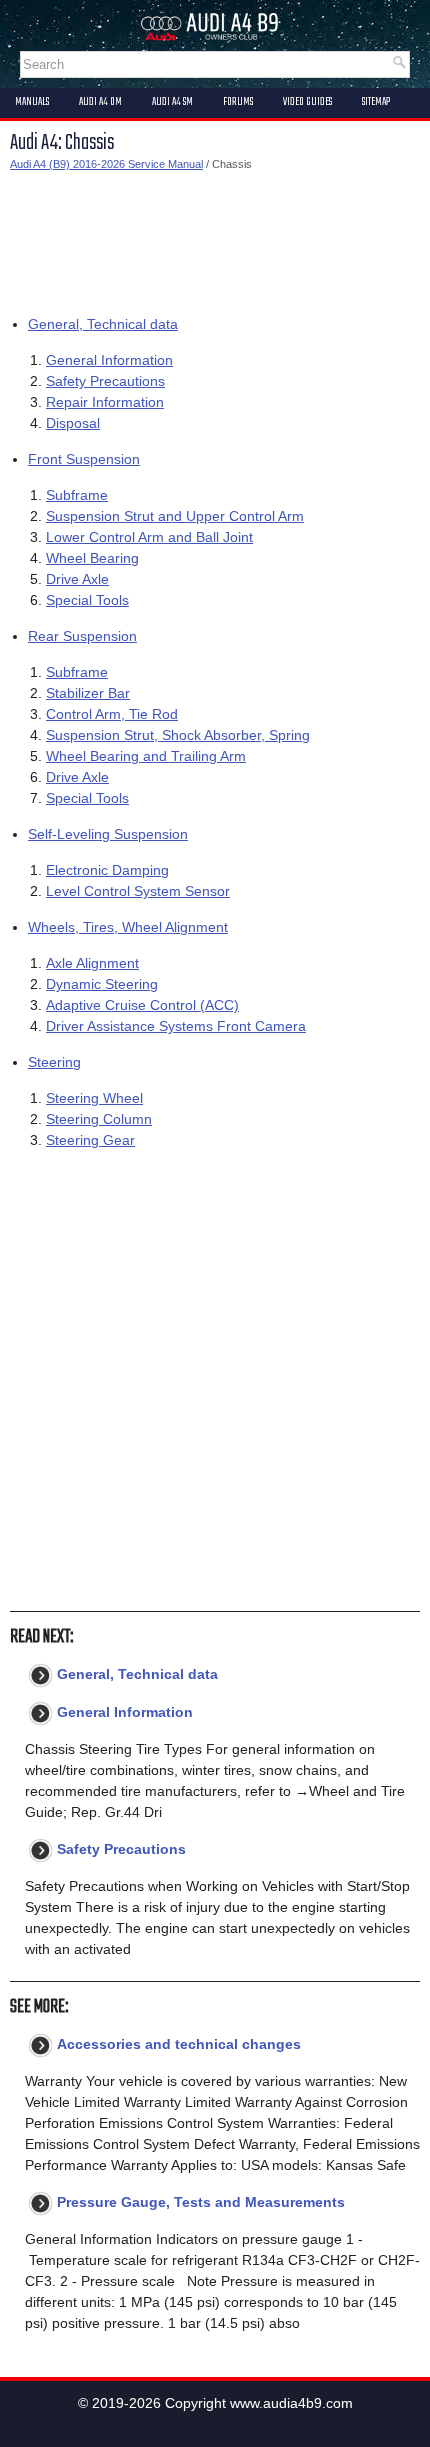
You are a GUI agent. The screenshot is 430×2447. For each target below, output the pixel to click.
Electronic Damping (107, 870)
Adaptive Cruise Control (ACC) (142, 1005)
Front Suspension (84, 459)
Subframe (77, 495)
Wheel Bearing (92, 558)
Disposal (73, 423)
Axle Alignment (92, 963)
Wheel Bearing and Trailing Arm (146, 756)
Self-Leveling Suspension (108, 834)
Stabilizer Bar (88, 693)
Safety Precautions (105, 381)
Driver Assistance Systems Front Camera (176, 1026)
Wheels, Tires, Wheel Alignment (128, 927)
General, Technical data (103, 324)
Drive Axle (77, 579)
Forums (238, 102)
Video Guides (307, 102)
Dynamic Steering (102, 984)
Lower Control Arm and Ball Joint (149, 537)
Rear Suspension (82, 636)
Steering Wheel (94, 1098)
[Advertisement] (215, 239)
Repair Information (105, 402)
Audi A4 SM (172, 102)
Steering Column (99, 1119)
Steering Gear (90, 1140)
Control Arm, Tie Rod (112, 714)
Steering (54, 1062)
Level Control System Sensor (138, 891)
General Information (109, 360)
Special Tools (87, 600)
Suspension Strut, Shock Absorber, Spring (178, 735)
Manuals (32, 102)
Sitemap (376, 102)
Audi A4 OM (100, 102)
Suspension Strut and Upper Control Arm (175, 516)
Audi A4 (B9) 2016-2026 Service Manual (106, 164)
